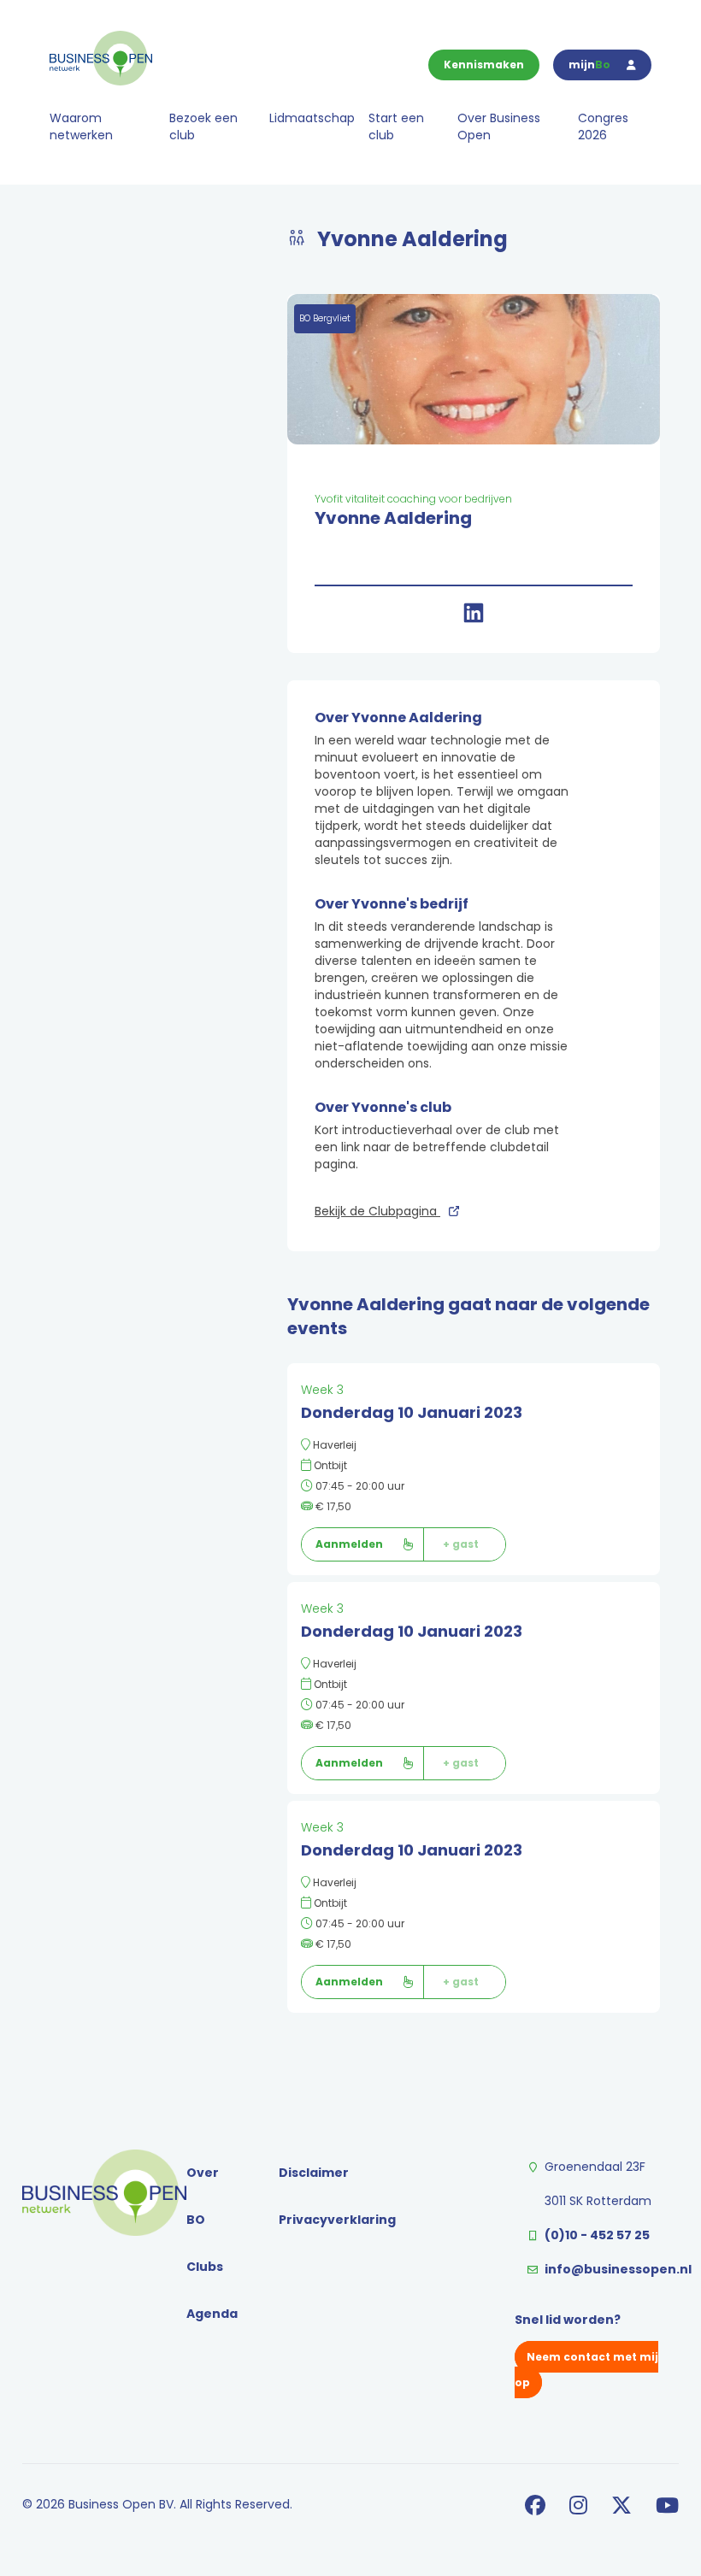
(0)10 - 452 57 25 (597, 2235)
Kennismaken (484, 65)
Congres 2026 (603, 126)
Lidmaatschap (312, 118)
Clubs (205, 2267)
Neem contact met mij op (586, 2370)
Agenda (212, 2314)
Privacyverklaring (337, 2220)
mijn (589, 65)
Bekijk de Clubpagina (377, 1211)
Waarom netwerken (81, 126)
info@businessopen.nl (618, 2269)
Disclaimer (314, 2173)
